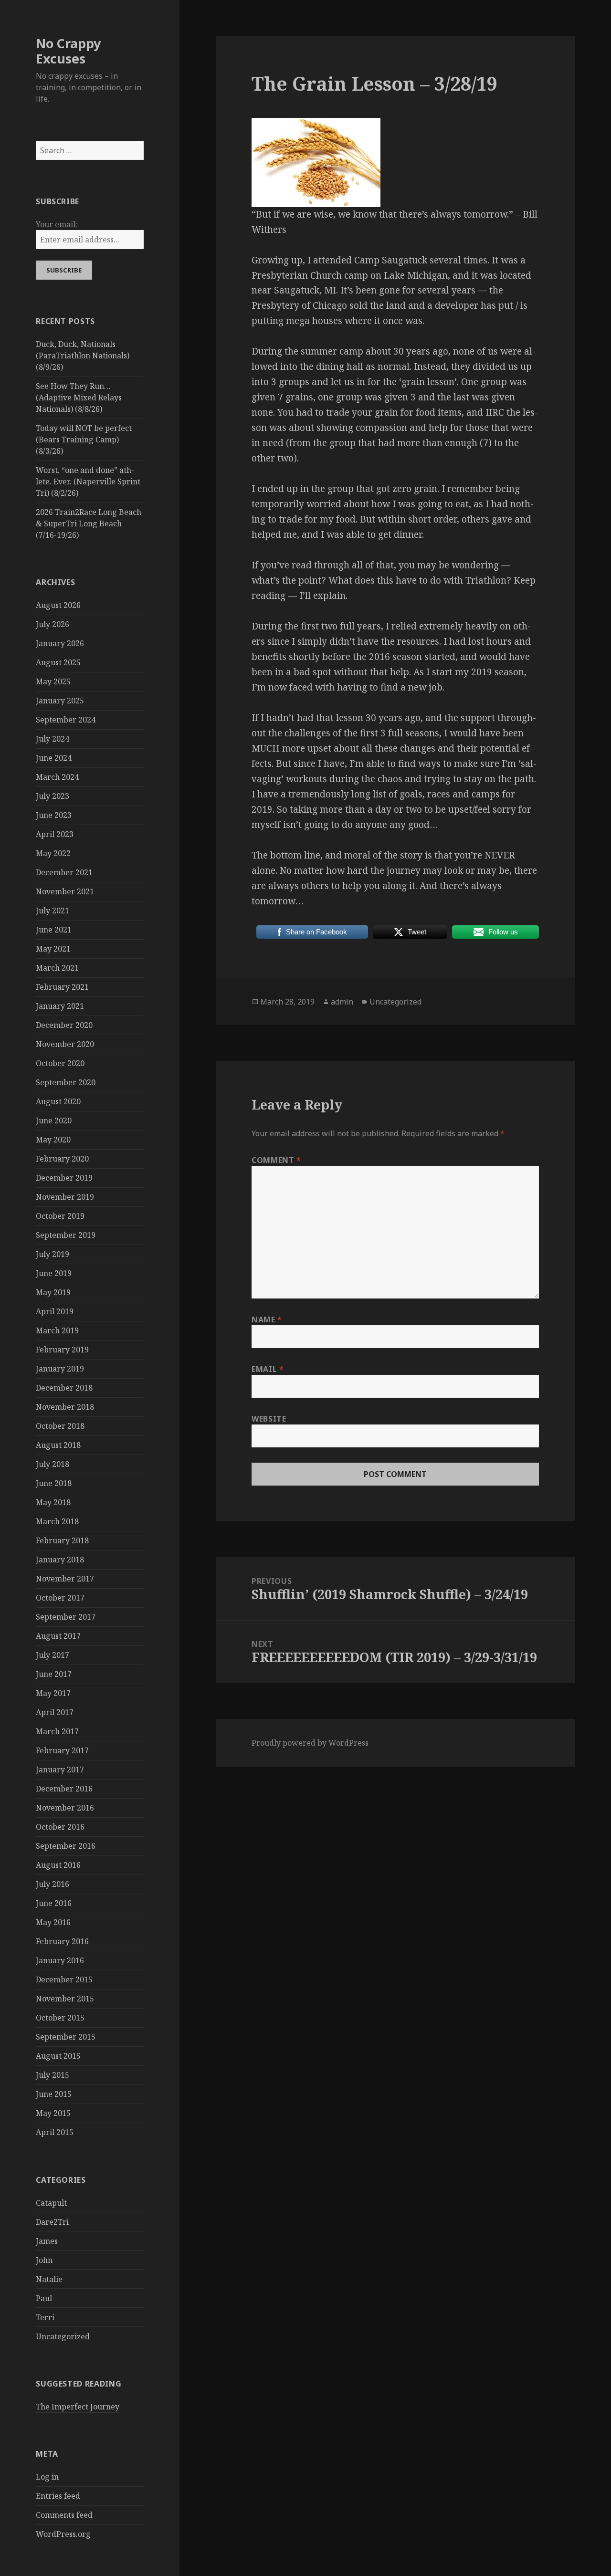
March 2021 (57, 968)
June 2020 (54, 1120)
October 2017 (60, 1598)
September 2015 (66, 2037)
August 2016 (58, 1865)
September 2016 (66, 1846)
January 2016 (60, 1960)
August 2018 (58, 1445)
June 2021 (54, 930)
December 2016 (64, 1789)
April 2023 (55, 834)
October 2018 (60, 1426)
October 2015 (60, 2018)
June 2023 (54, 815)
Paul (44, 2298)
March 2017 (57, 1731)
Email (268, 1369)
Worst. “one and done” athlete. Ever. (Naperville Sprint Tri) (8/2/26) (88, 482)
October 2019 (60, 1216)
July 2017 (53, 1655)
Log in (47, 2477)
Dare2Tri (52, 2222)
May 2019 (53, 1292)
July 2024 (53, 739)
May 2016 (53, 1922)
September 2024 (66, 720)
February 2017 (62, 1750)
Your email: (57, 224)
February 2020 (62, 1159)
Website (269, 1419)
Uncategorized (63, 2336)
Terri (45, 2317)
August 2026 (58, 605)
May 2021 (53, 949)
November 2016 (65, 1808)
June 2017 (54, 1674)
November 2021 (65, 891)
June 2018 (54, 1483)
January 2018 (60, 1560)
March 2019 (57, 1330)
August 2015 (58, 2056)
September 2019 (66, 1235)
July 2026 (53, 624)
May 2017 (53, 1693)
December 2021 (64, 872)
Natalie (49, 2279)
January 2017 (60, 1770)
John (44, 2260)
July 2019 (53, 1254)
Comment (276, 1160)
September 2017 (66, 1617)
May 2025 (53, 681)
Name (267, 1319)
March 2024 (57, 777)
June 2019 (54, 1273)
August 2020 (58, 1101)
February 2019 (62, 1350)
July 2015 (53, 2075)
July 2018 (53, 1464)
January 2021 (60, 1006)
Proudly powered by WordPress (310, 1743)
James (47, 2241)
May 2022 (53, 853)
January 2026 (60, 643)
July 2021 (53, 911)
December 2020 (64, 1025)
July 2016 (53, 1884)
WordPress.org (63, 2534)
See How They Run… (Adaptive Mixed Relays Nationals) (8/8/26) (79, 398)
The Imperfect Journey (78, 2407)
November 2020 (65, 1044)
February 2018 (62, 1540)
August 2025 (58, 662)
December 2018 (64, 1388)
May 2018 (53, 1502)
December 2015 (64, 1979)
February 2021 (62, 987)
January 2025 (60, 701)
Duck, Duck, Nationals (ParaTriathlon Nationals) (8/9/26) (83, 356)
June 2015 (54, 2094)
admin (342, 1002)
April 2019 (55, 1311)
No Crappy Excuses (68, 51)
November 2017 (65, 1579)
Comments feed (64, 2515)
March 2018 (57, 1521)
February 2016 (62, 1941)
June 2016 (54, 1903)
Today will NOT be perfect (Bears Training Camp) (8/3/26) (84, 440)
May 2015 (53, 2113)
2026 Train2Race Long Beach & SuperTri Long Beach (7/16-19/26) (89, 524)
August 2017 (58, 1636)
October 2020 (60, 1063)
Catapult (51, 2203)
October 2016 (60, 1827)
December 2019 (64, 1178)
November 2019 (65, 1197)
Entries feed (58, 2496)
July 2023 (53, 796)
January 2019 (60, 1369)
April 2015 (55, 2132)
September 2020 (66, 1082)
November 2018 (65, 1407)
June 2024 (54, 758)
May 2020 (53, 1140)
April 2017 (55, 1712)
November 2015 (65, 1999)
